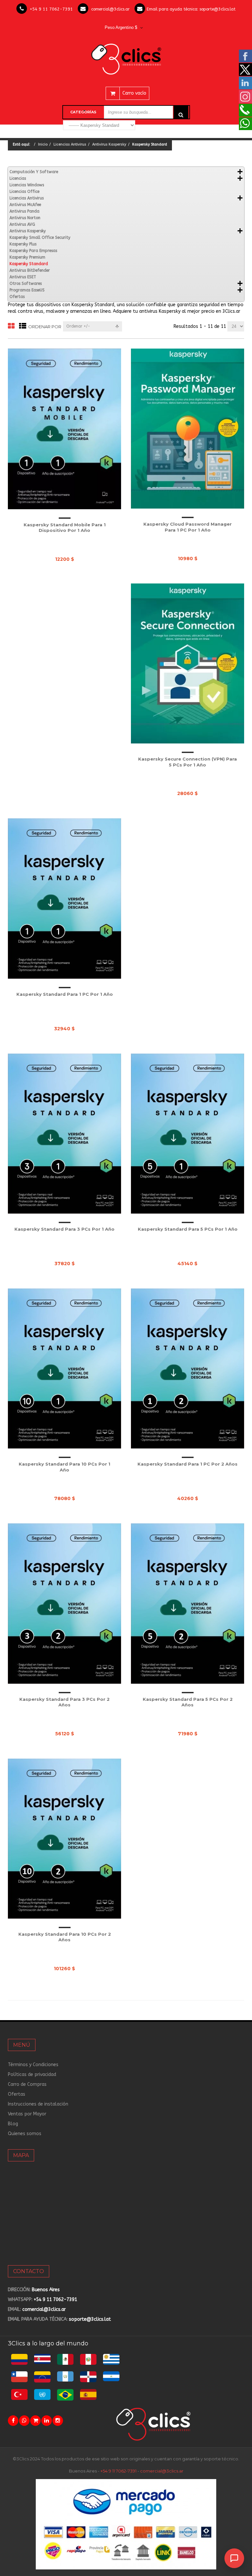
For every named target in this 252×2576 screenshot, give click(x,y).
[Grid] (11, 326)
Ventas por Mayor (27, 2114)
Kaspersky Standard (29, 264)
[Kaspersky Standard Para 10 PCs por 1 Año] (64, 1368)
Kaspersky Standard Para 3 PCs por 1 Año (64, 1229)
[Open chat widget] (234, 2558)
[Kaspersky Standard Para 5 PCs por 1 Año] (188, 1134)
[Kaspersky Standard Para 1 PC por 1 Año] (64, 898)
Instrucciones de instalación (38, 2104)
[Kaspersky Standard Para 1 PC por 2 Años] (188, 1368)
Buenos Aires (46, 2290)
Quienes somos (25, 2134)
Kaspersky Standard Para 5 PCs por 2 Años (188, 1702)
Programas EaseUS (27, 290)
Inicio (43, 144)
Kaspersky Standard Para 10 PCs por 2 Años (65, 1937)
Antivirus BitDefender (30, 270)
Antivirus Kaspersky (109, 144)
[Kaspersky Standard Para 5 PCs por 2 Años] (188, 1603)
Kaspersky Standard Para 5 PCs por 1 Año (188, 1229)
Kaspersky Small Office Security (40, 238)
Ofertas (17, 297)
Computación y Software (34, 172)
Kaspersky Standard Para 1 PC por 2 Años (188, 1464)
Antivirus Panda (24, 211)
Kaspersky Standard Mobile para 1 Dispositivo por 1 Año (65, 528)
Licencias (18, 178)
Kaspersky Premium (27, 257)
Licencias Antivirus (70, 144)
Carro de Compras (27, 2084)
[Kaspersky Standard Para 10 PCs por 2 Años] (64, 1839)
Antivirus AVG (22, 224)
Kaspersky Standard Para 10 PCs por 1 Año (64, 1467)
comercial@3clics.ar (110, 9)
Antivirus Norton (25, 218)
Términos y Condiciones (33, 2065)
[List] (23, 326)
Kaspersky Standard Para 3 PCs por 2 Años (64, 1702)
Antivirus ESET (23, 277)
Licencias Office (24, 192)
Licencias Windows (27, 185)
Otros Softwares (26, 284)
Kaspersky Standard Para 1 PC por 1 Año (65, 994)
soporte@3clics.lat (218, 9)
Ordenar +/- (78, 326)
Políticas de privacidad (32, 2074)
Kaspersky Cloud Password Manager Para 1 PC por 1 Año (188, 527)
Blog (13, 2124)
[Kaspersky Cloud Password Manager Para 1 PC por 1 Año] (188, 429)
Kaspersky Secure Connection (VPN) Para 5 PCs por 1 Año (188, 762)
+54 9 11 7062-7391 (51, 9)
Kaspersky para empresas (33, 251)
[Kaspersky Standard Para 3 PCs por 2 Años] (64, 1603)
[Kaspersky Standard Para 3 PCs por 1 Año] (64, 1134)
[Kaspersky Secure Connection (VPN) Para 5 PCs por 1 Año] (188, 663)
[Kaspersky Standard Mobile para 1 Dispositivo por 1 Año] (64, 429)
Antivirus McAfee (25, 205)
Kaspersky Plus (23, 244)
